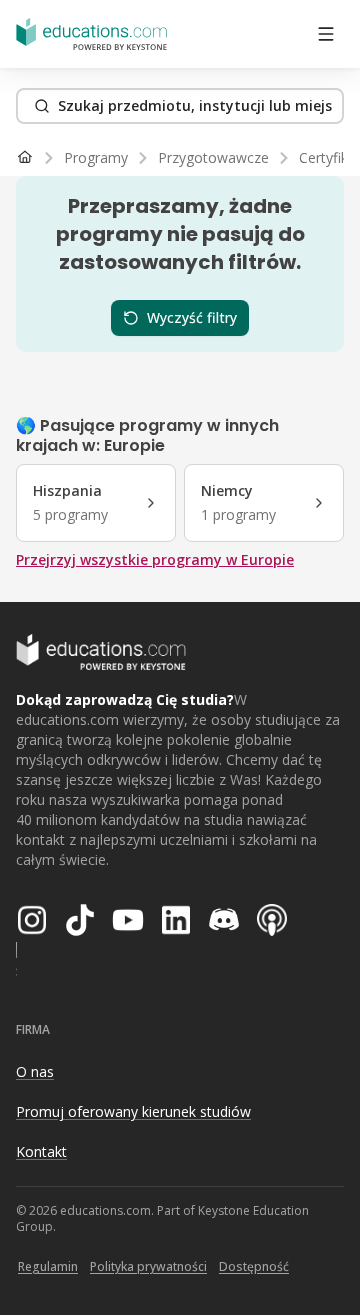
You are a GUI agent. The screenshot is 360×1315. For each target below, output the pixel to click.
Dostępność (254, 1266)
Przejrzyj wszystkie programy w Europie (155, 559)
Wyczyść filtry (192, 317)
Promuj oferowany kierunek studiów (133, 1111)
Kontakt (41, 1151)
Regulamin (48, 1266)
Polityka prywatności (148, 1266)
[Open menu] (326, 34)
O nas (35, 1071)
